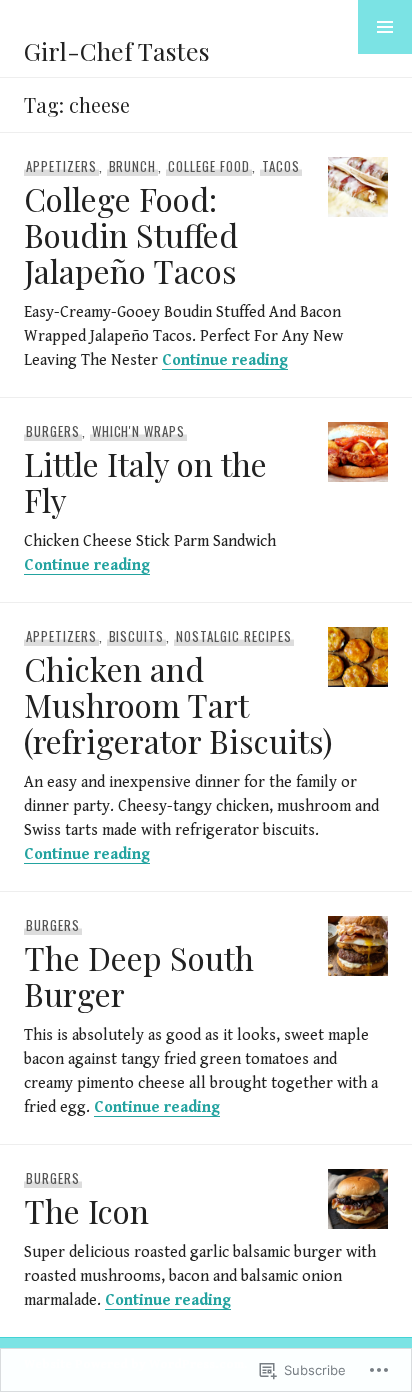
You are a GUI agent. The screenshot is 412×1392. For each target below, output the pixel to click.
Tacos (281, 166)
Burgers (53, 431)
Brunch (133, 166)
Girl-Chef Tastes (117, 50)
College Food (209, 166)
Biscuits (137, 636)
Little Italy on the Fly (145, 481)
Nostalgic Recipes (234, 636)
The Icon (86, 1210)
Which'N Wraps (139, 431)
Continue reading (225, 360)
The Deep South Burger (139, 975)
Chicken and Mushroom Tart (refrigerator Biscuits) (178, 704)
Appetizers (61, 166)
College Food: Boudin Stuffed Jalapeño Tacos (131, 234)
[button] (385, 27)
